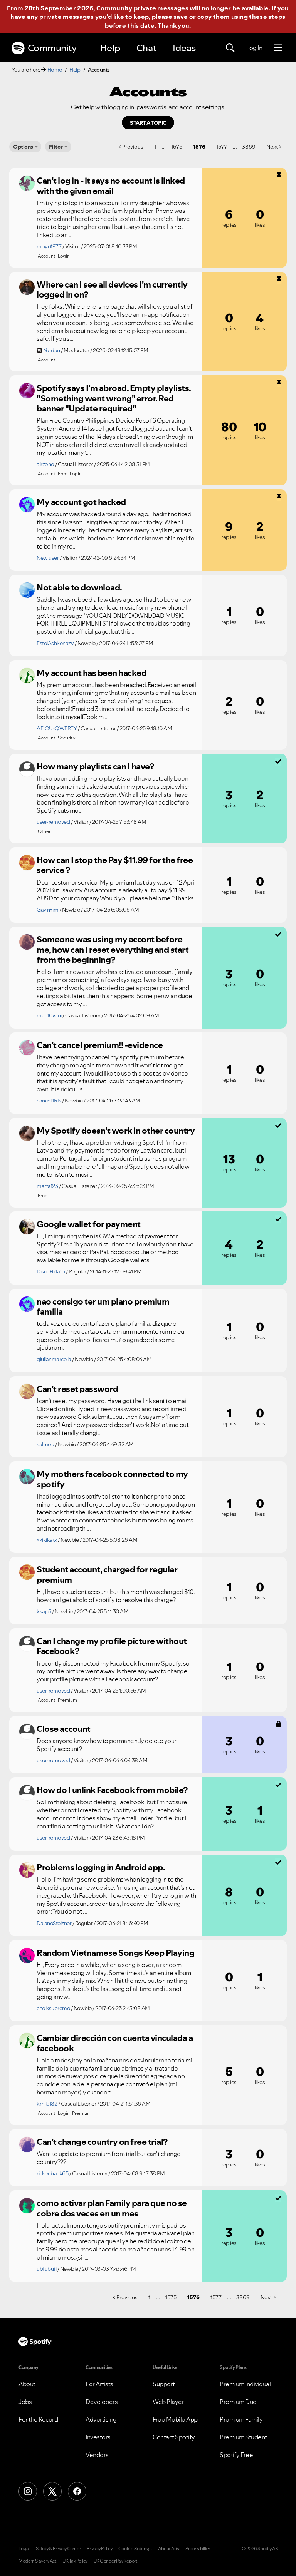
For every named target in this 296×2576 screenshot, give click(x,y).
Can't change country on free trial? (102, 2142)
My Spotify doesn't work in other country (116, 1131)
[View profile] (27, 183)
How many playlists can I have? (95, 766)
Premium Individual (245, 2384)
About (27, 2384)
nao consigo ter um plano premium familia (103, 1307)
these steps (267, 17)
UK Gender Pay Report (116, 2561)
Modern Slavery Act (37, 2561)
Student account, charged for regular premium (107, 1575)
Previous (133, 147)
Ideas (184, 48)
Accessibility (198, 2549)
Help (110, 48)
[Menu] (278, 48)
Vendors (97, 2455)
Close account (64, 1729)
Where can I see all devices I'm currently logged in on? (112, 290)
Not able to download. (79, 587)
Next (272, 147)
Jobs (25, 2402)
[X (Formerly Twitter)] (52, 2491)
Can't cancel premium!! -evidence (100, 1045)
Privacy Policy (99, 2549)
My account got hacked (81, 502)
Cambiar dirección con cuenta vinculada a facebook (115, 2043)
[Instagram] (28, 2491)
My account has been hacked (92, 673)
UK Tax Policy (75, 2561)
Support (164, 2384)
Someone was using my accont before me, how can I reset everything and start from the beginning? (113, 949)
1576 (199, 147)
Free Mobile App (175, 2419)
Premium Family (241, 2419)
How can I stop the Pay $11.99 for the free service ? (115, 865)
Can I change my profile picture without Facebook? (112, 1646)
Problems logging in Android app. (101, 1867)
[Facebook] (77, 2491)
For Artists (99, 2384)
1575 (177, 147)
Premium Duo (238, 2402)
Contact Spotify (174, 2437)
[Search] (230, 48)
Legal (24, 2549)
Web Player (168, 2402)
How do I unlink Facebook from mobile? (112, 1790)
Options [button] (23, 147)
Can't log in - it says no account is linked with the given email (111, 186)
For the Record (38, 2419)
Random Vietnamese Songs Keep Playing (115, 1953)
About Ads (169, 2549)
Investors (98, 2437)
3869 (249, 147)
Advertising (101, 2419)
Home (55, 70)
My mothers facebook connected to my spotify (112, 1479)
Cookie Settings (135, 2549)
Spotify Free (236, 2455)
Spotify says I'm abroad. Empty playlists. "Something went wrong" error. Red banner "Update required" (114, 398)
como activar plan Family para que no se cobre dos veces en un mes (112, 2208)
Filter (56, 147)
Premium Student (243, 2437)
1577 (222, 147)
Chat (146, 48)
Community (52, 48)
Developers (102, 2402)
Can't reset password (77, 1389)
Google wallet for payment (89, 1224)
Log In (254, 48)
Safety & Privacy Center (58, 2549)
